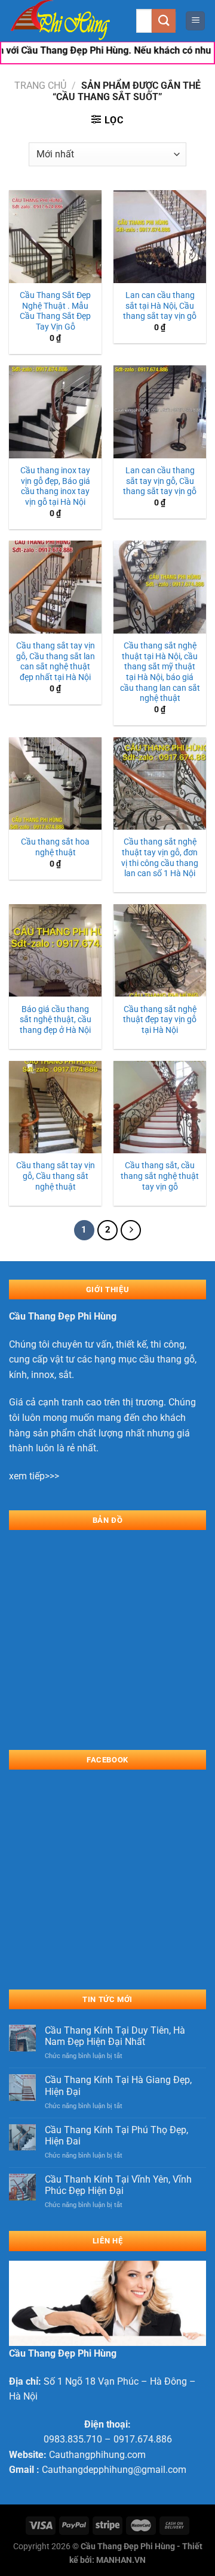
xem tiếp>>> (34, 1476)
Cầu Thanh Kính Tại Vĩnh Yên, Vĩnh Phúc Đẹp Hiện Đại (118, 2185)
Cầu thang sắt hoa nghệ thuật (55, 847)
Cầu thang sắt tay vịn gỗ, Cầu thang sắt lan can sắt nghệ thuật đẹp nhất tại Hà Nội (56, 661)
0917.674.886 (143, 2439)
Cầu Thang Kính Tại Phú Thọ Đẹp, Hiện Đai (116, 2136)
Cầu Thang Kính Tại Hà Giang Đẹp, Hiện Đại (118, 2085)
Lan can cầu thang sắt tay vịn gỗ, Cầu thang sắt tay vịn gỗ (160, 481)
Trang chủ (40, 86)
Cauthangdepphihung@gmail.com (114, 2470)
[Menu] (195, 21)
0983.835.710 (73, 2439)
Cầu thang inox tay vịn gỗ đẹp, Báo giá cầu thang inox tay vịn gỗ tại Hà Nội (55, 486)
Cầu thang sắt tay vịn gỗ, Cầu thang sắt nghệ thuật (56, 1176)
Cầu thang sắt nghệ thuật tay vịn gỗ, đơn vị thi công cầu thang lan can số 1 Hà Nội (160, 857)
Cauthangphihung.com (97, 2455)
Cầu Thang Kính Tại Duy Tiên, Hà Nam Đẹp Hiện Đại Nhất (115, 2036)
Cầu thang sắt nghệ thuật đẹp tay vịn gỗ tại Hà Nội (160, 1019)
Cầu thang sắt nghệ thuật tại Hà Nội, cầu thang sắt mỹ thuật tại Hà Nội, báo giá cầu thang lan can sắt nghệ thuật (160, 672)
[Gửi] (164, 21)
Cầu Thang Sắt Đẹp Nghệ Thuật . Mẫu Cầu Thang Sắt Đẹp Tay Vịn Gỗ (55, 311)
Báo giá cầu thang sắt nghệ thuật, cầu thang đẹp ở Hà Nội (56, 1019)
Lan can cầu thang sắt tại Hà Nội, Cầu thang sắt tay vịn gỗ (160, 305)
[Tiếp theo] (131, 1230)
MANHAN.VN (121, 2560)
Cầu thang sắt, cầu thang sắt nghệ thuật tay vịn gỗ (160, 1176)
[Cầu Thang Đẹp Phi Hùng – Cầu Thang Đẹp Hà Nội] (68, 21)
